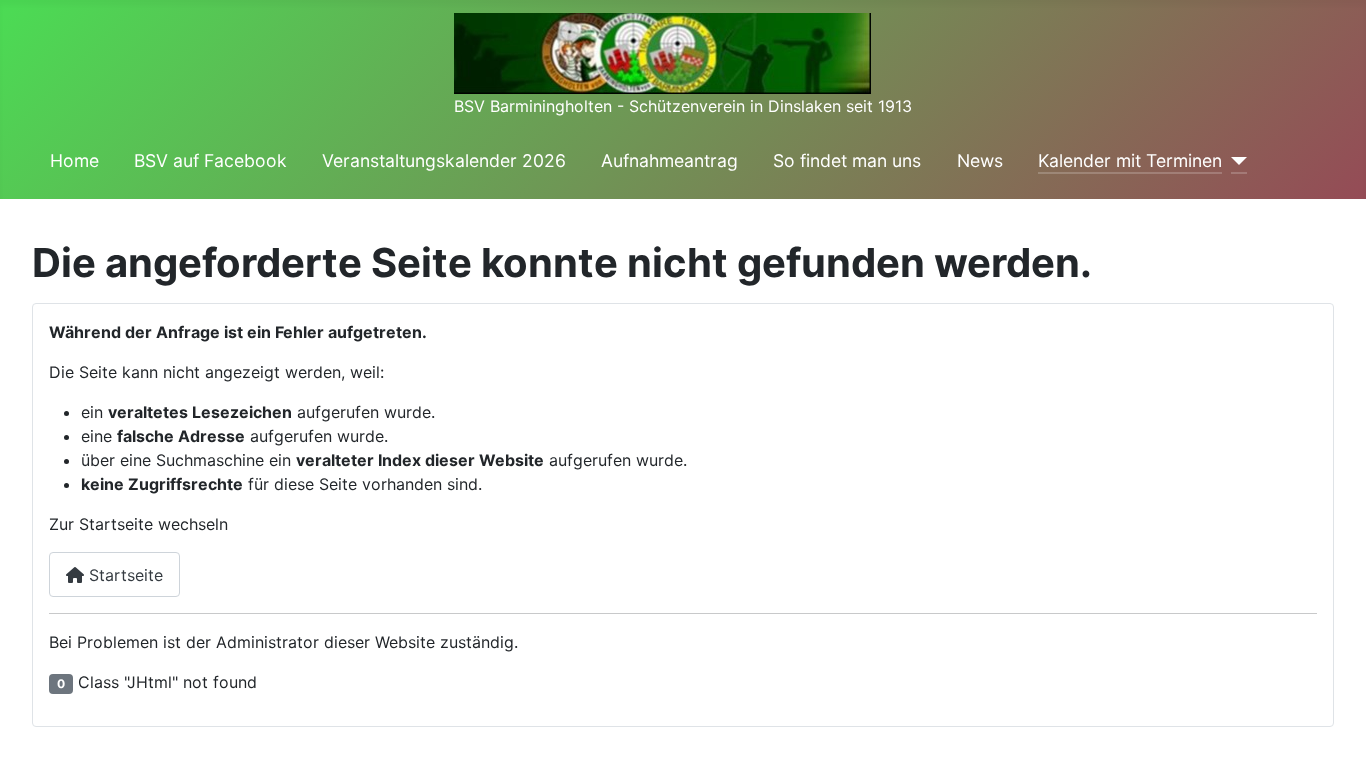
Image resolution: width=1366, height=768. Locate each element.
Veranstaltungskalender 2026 (444, 160)
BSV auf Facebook (210, 160)
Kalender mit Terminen (1130, 160)
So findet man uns (847, 160)
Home (74, 160)
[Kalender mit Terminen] (1234, 161)
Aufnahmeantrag (669, 160)
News (980, 160)
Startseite (123, 575)
